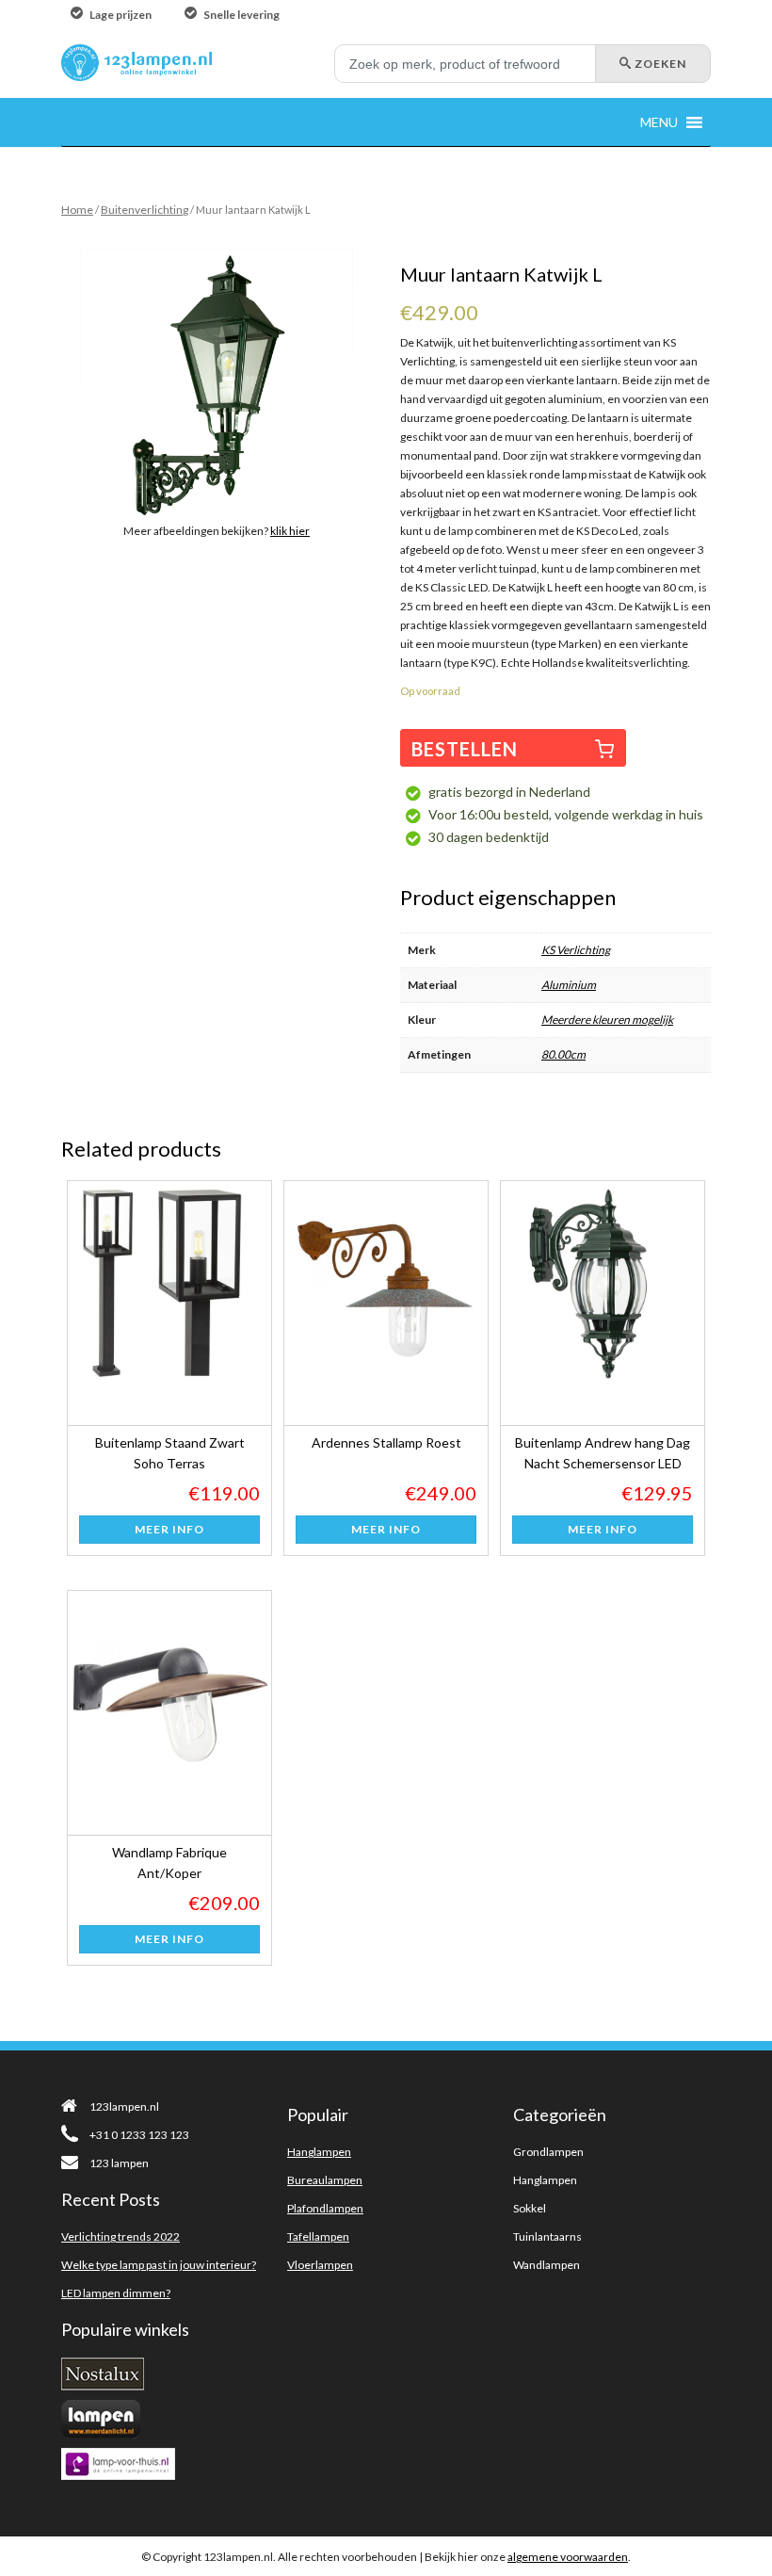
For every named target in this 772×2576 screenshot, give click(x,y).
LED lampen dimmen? (116, 2293)
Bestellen (465, 749)
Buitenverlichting (145, 210)
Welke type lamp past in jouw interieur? (159, 2265)
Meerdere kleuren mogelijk (607, 1020)
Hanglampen (319, 2152)
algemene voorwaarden (568, 2557)
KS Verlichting (576, 950)
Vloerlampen (320, 2265)
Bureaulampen (325, 2180)
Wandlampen (547, 2265)
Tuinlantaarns (547, 2236)
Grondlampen (548, 2152)
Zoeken (659, 64)
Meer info (169, 1529)
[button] (659, 122)
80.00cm (563, 1054)
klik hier (290, 531)
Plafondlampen (325, 2208)
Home (77, 210)
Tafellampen (318, 2236)
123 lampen (119, 2163)
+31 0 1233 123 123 (139, 2135)
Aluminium (569, 985)
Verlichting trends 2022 (121, 2236)
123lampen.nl (124, 2106)
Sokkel (530, 2208)
